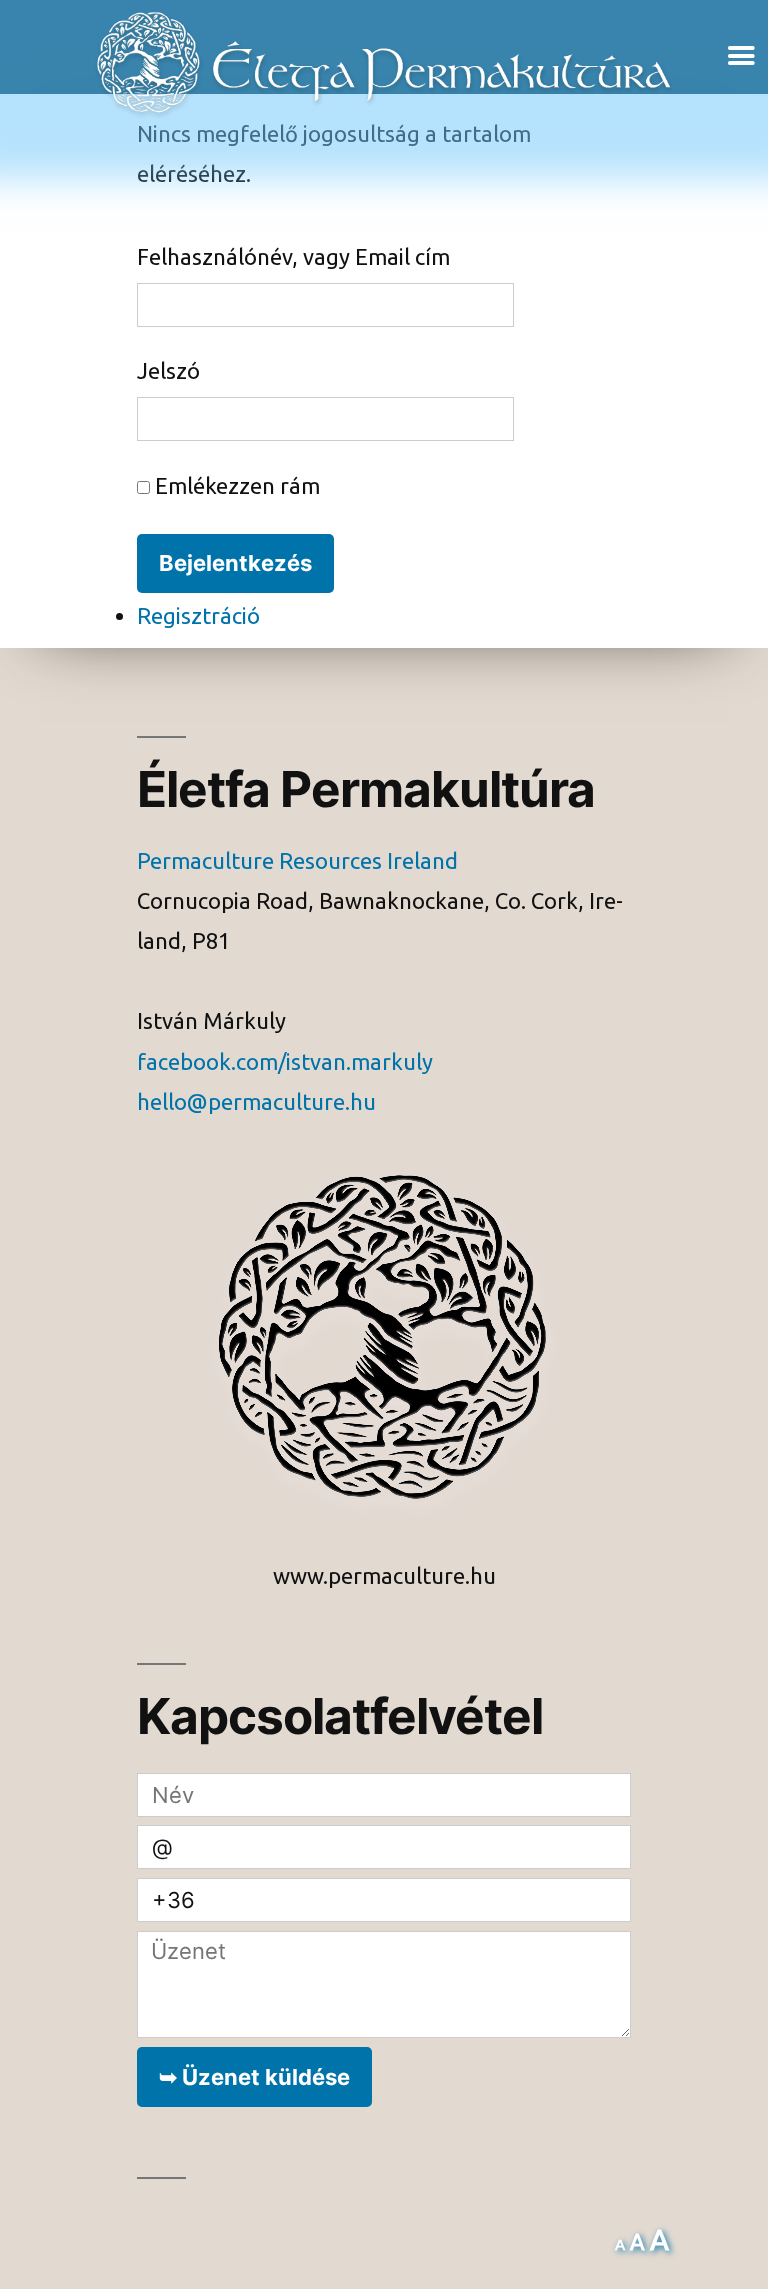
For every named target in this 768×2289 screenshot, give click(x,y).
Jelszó (168, 372)
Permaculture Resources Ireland (297, 862)
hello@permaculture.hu (256, 1103)
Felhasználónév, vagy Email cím (293, 258)
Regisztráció (198, 617)
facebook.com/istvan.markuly (285, 1063)
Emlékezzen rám (235, 487)
